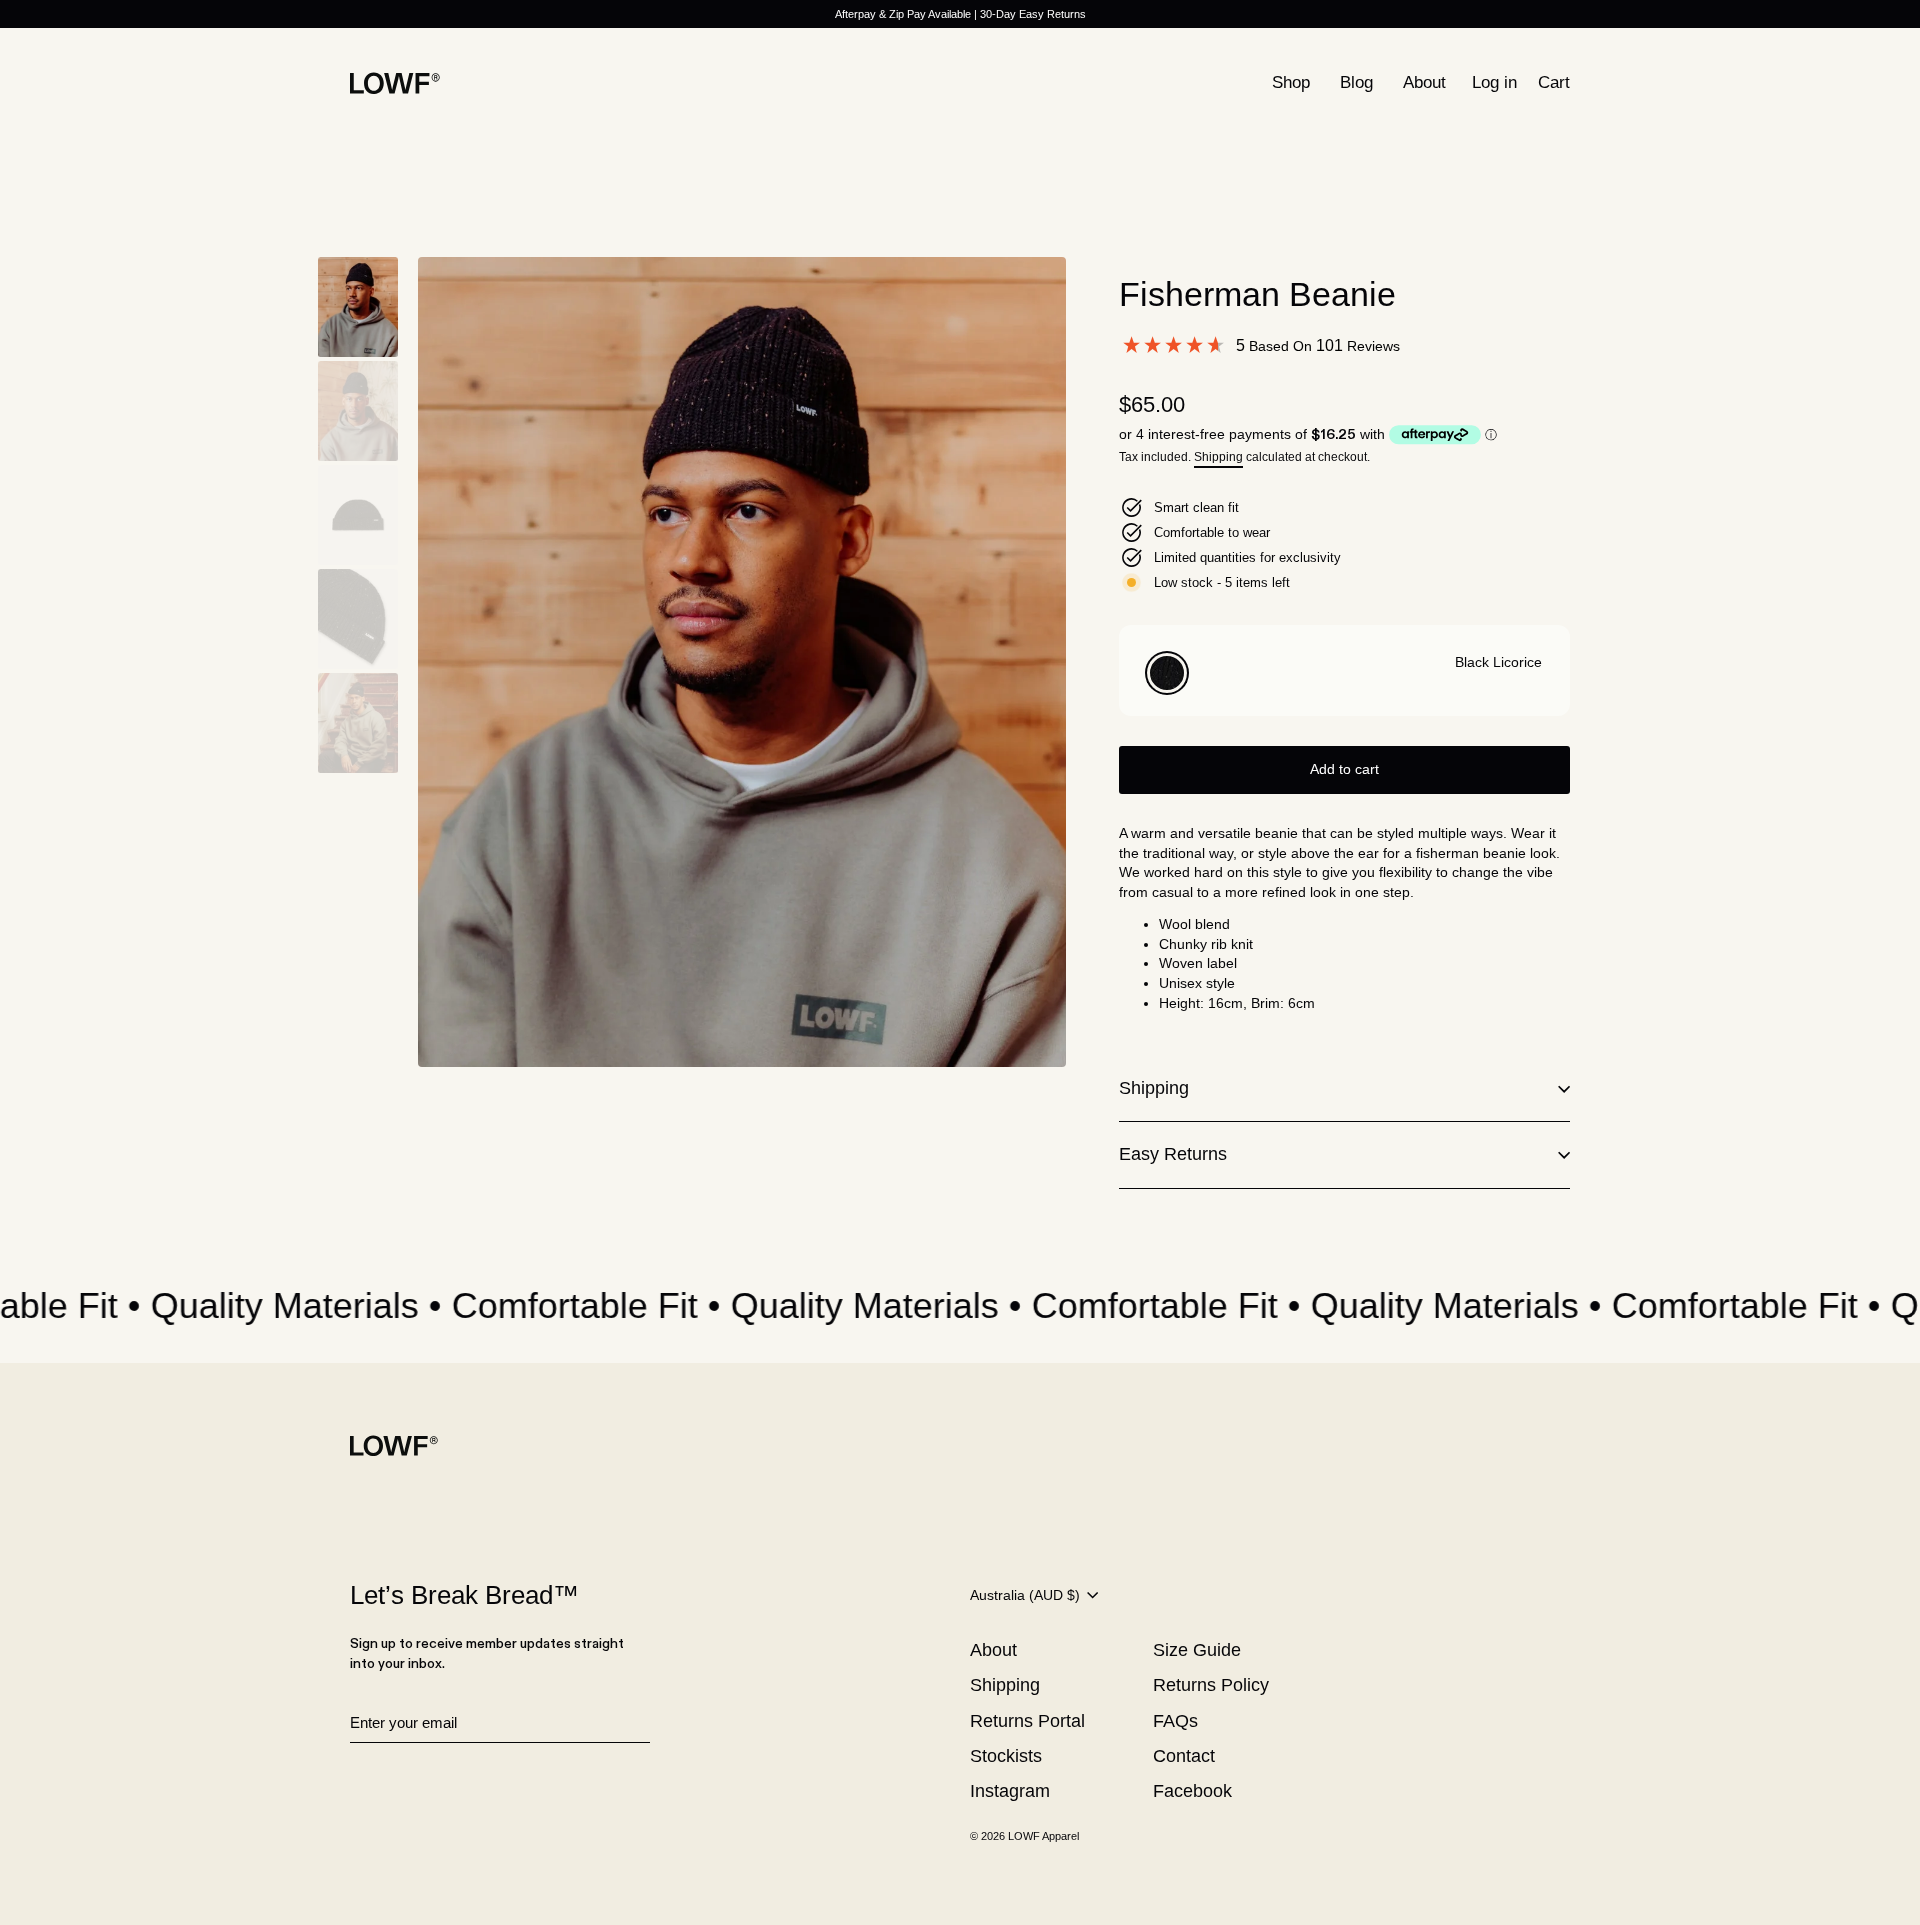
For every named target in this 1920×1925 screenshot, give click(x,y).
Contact (1184, 1756)
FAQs (1175, 1721)
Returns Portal (1027, 1721)
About (1424, 82)
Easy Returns (1173, 1154)
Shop (1291, 82)
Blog (1356, 82)
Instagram (1010, 1791)
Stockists (1006, 1756)
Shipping (1218, 457)
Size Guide (1197, 1650)
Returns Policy (1211, 1685)
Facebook (1192, 1791)
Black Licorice (1167, 673)
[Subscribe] (647, 1724)
